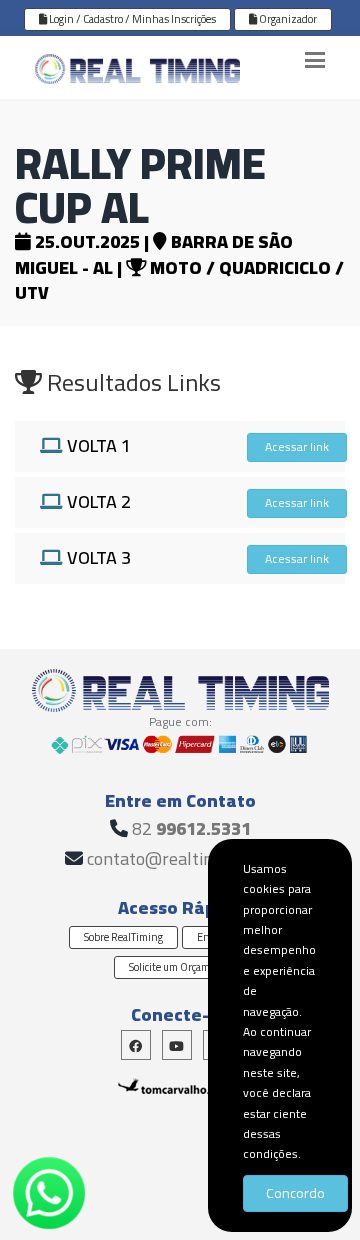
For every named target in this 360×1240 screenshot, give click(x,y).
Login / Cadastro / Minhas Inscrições (131, 19)
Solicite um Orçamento (180, 967)
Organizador (287, 19)
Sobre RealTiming (123, 937)
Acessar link (297, 446)
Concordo (295, 1193)
